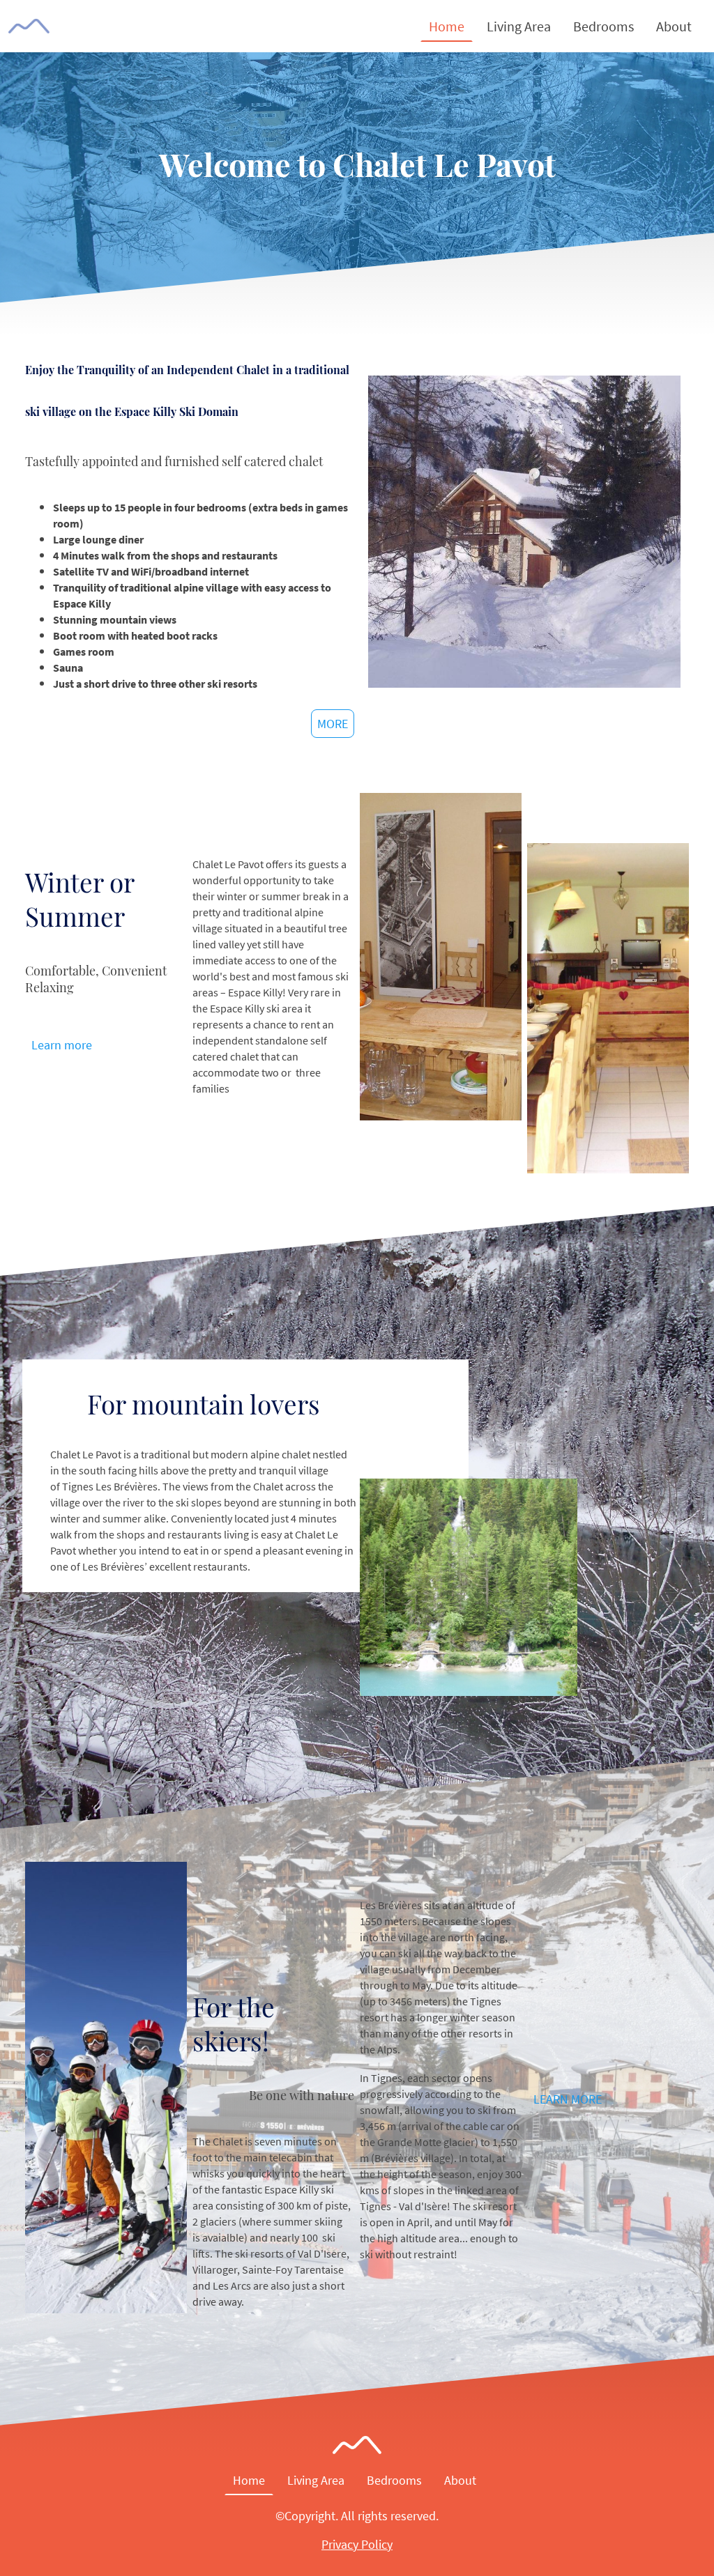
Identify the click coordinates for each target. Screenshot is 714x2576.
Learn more (62, 1045)
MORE (333, 724)
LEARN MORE (568, 2099)
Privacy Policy (357, 2544)
